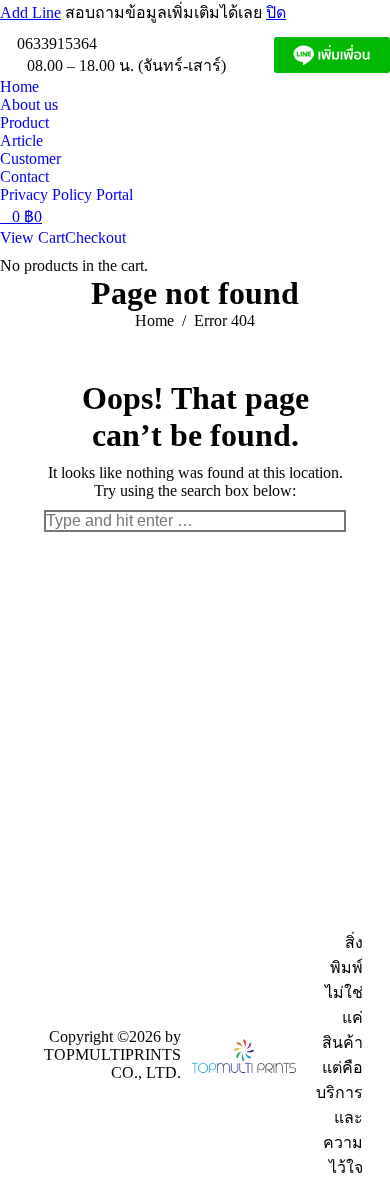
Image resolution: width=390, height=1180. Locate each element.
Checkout (95, 237)
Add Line (30, 12)
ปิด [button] (276, 12)
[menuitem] (19, 87)
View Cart (32, 237)
